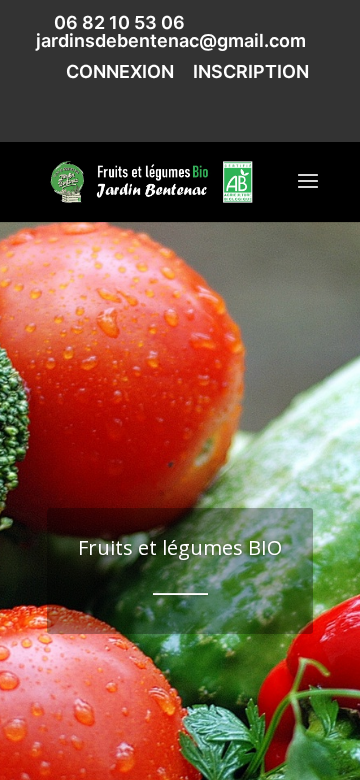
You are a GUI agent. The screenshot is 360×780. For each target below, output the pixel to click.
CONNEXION (120, 72)
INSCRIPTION (251, 72)
